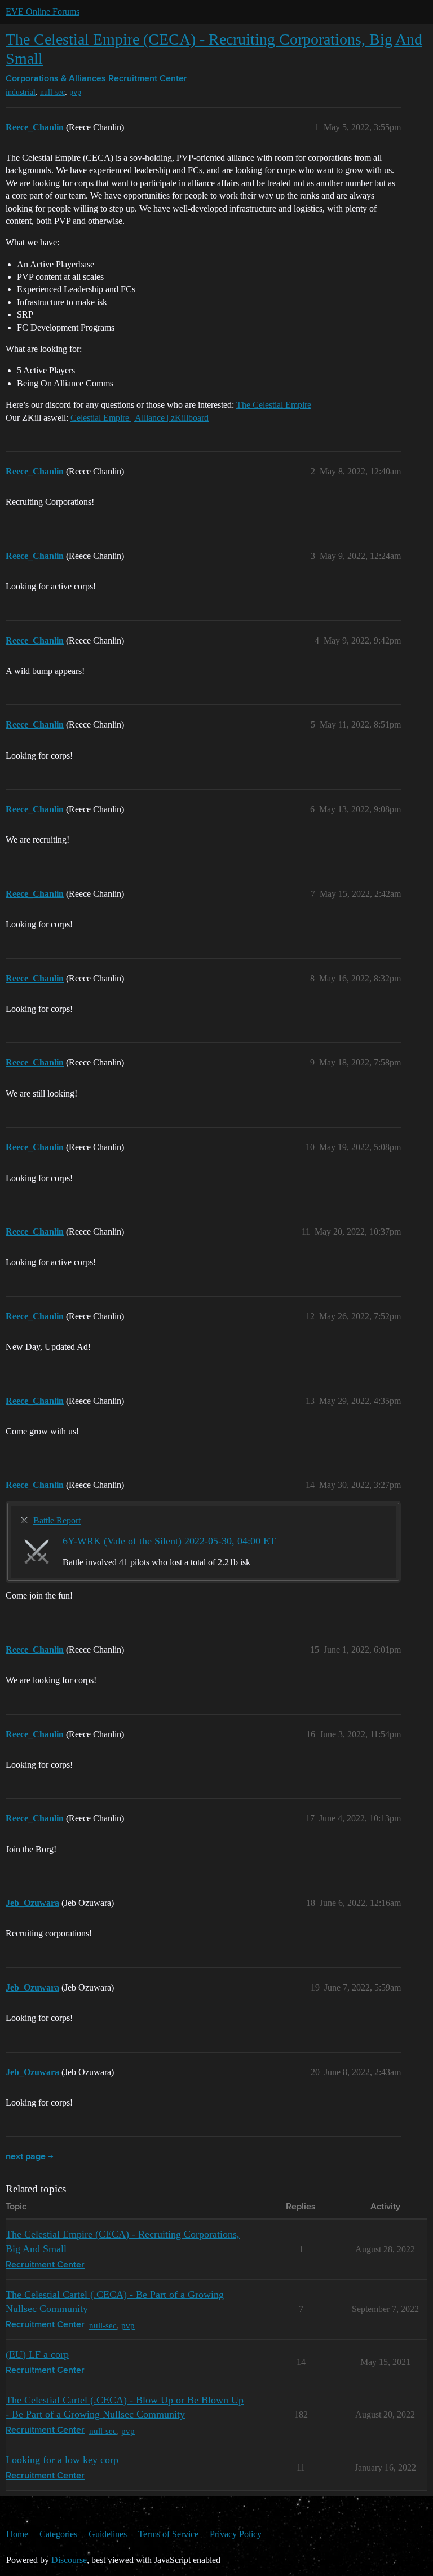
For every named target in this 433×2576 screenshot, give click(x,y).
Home (17, 2534)
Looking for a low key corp (62, 2460)
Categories (58, 2534)
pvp (75, 92)
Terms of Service (168, 2534)
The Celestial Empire (274, 405)
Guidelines (108, 2534)
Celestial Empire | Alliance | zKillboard (140, 418)
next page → (29, 2157)
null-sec (52, 92)
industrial (21, 92)
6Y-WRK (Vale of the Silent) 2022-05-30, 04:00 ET (169, 1541)
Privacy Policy (236, 2534)
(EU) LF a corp (37, 2354)
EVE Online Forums (43, 12)
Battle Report (57, 1520)
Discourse (69, 2560)
